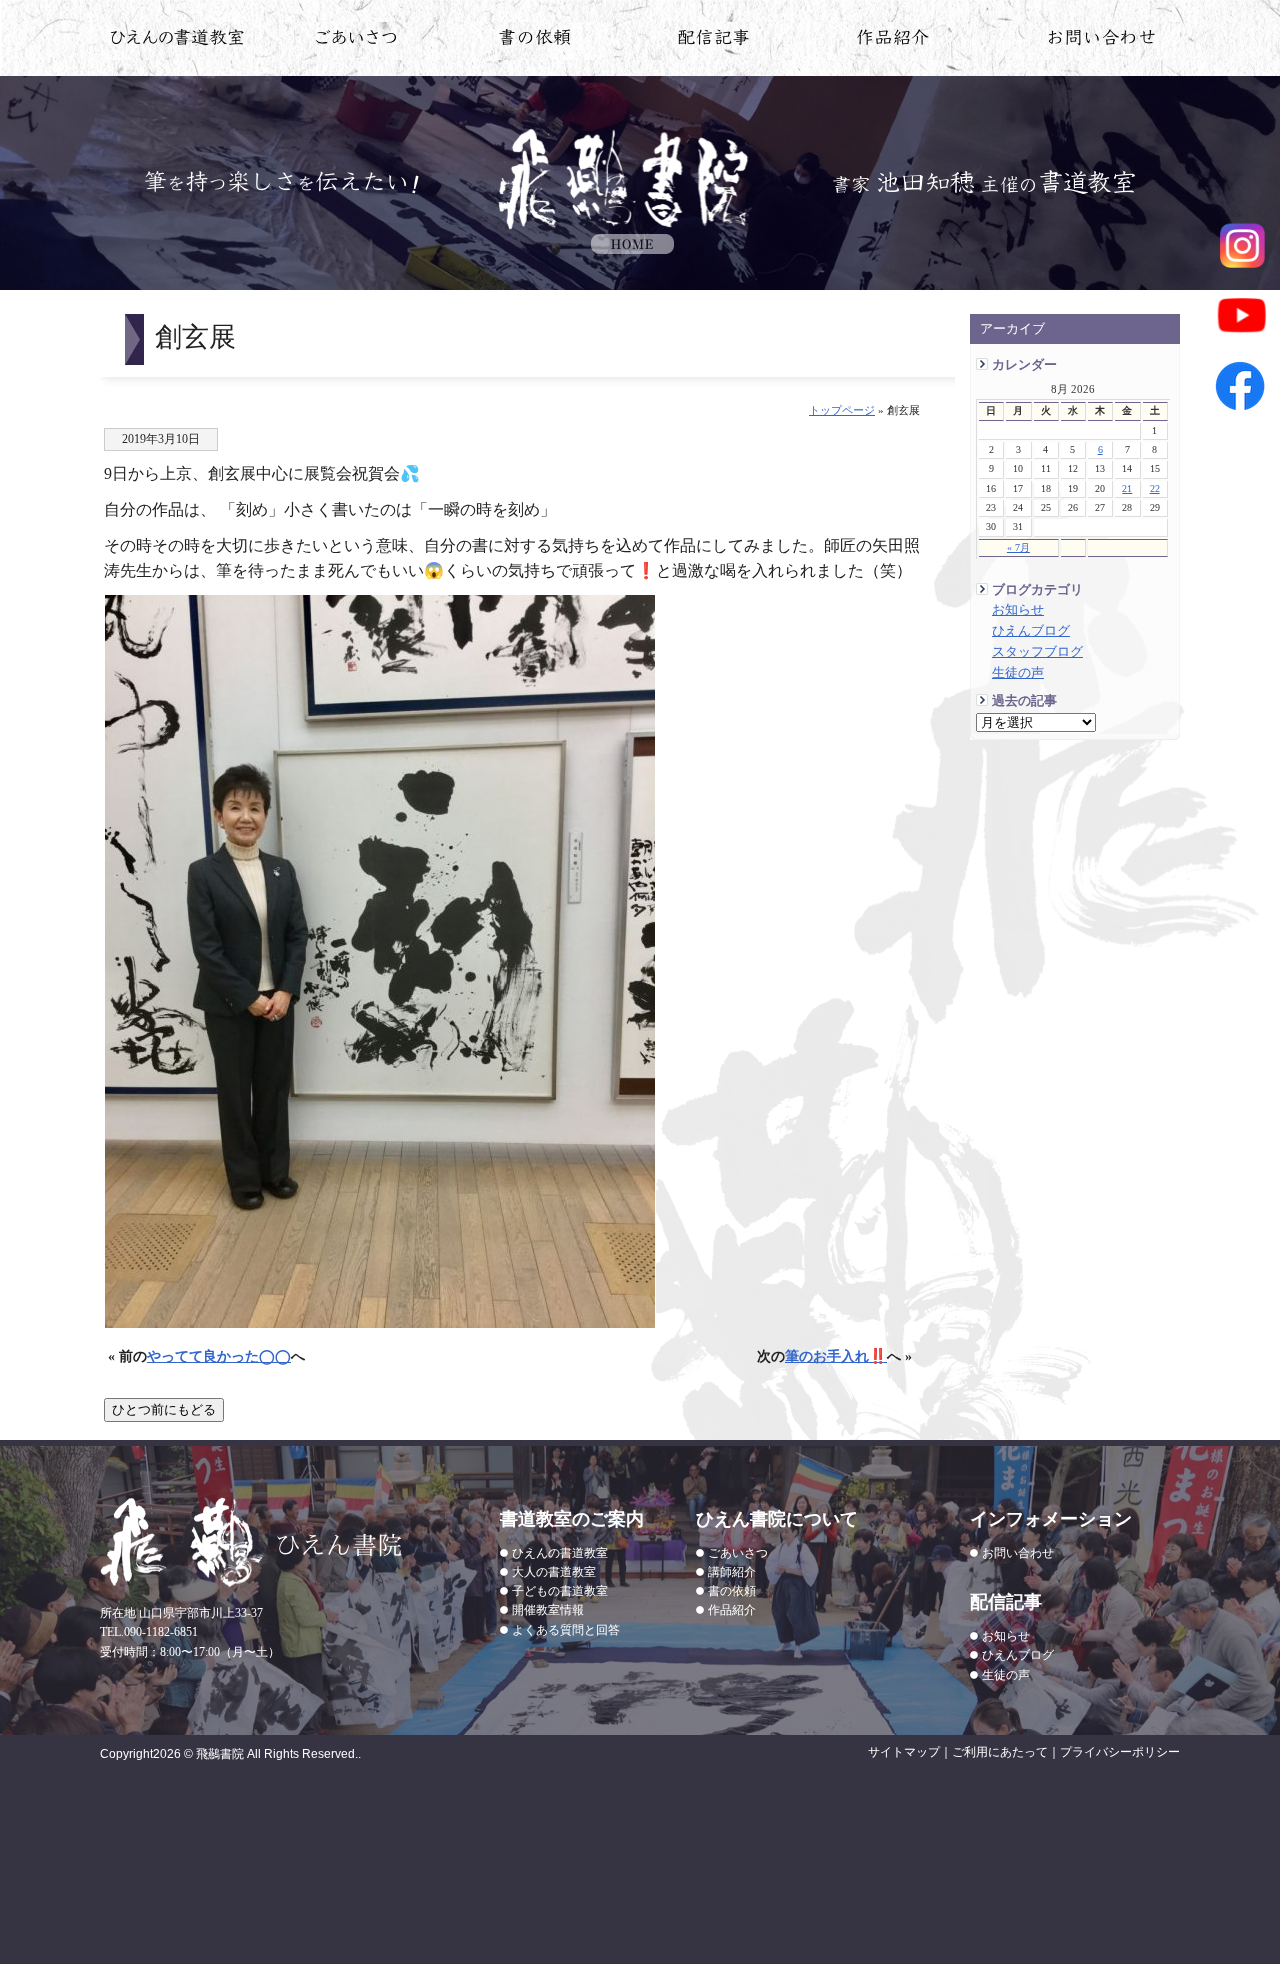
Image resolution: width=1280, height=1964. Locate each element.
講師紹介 (732, 1572)
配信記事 (714, 41)
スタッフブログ (1037, 652)
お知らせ (1018, 610)
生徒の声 (1018, 673)
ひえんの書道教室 (177, 41)
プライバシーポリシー (1120, 1752)
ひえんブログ (1031, 631)
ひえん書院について (356, 41)
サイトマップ (904, 1752)
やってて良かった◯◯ (219, 1356)
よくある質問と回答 (566, 1630)
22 (1155, 488)
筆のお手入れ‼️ (836, 1356)
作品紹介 (893, 41)
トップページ (842, 410)
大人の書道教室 (554, 1572)
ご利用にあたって (1000, 1752)
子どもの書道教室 (560, 1591)
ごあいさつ (738, 1553)
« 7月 (1018, 547)
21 (1127, 488)
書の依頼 (535, 41)
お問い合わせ (1102, 41)
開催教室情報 (548, 1610)
